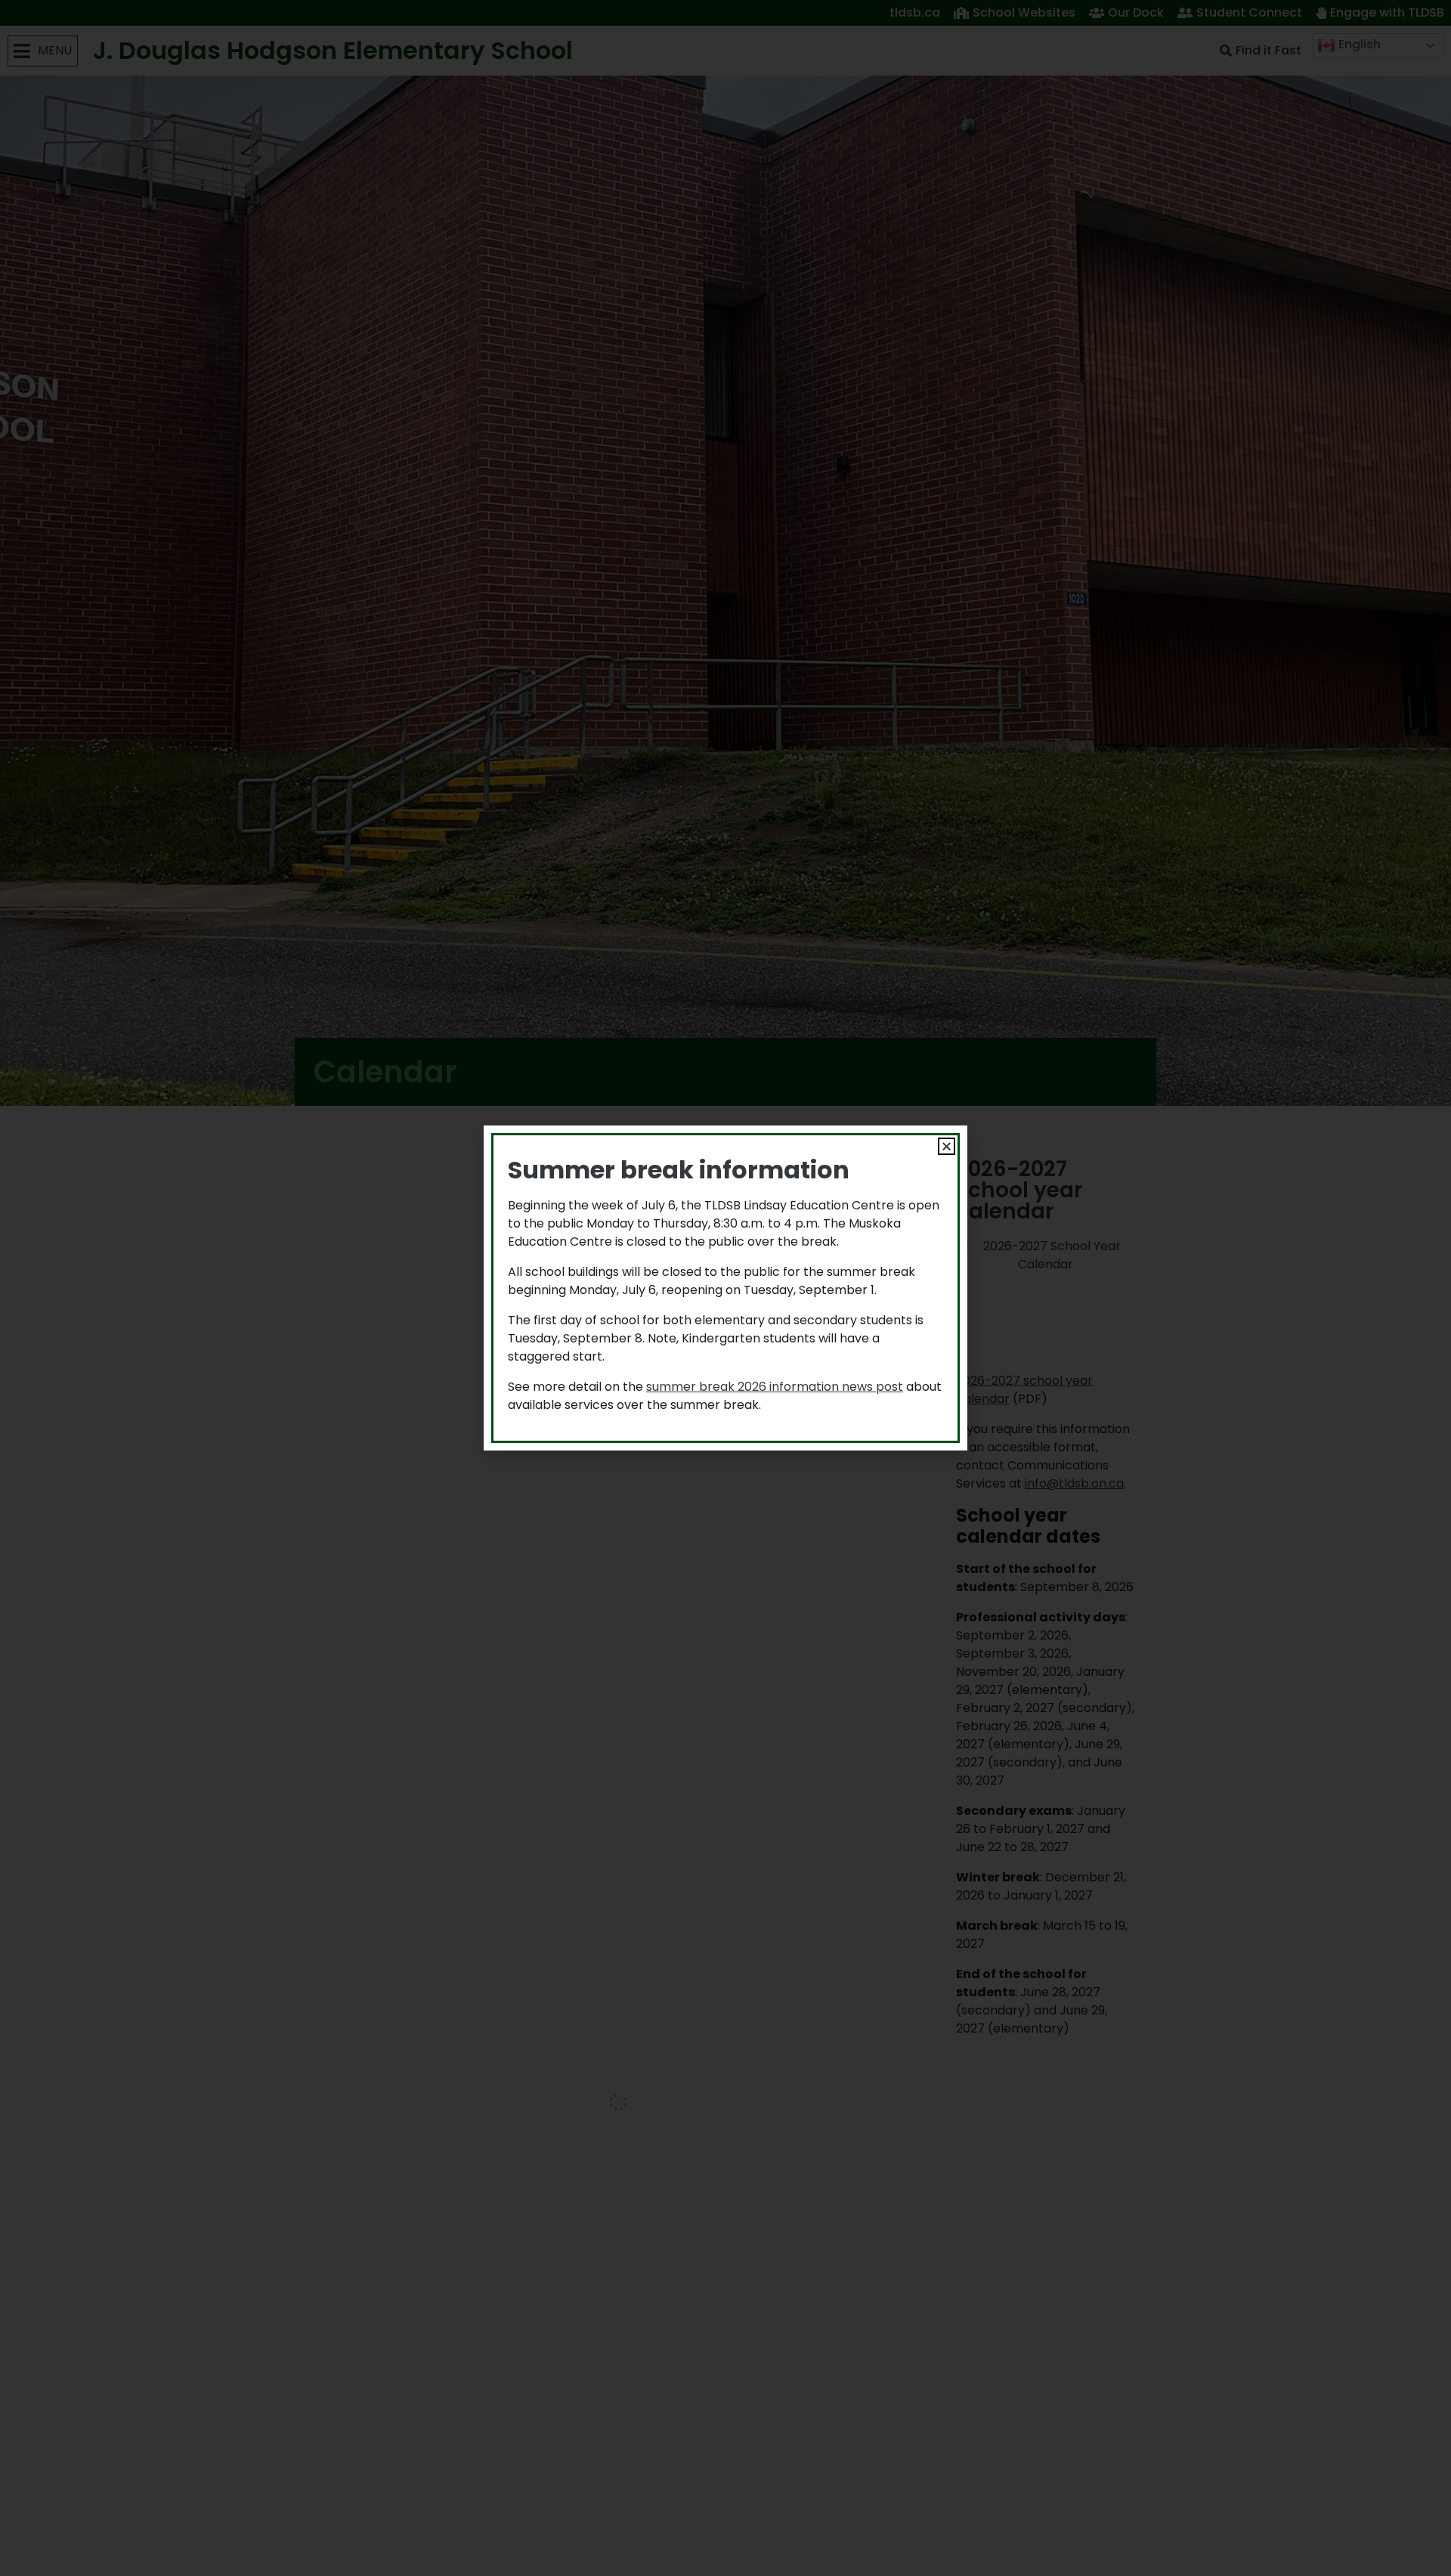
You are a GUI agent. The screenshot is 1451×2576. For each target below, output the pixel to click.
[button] (947, 1146)
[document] (725, 1288)
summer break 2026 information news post (775, 1387)
